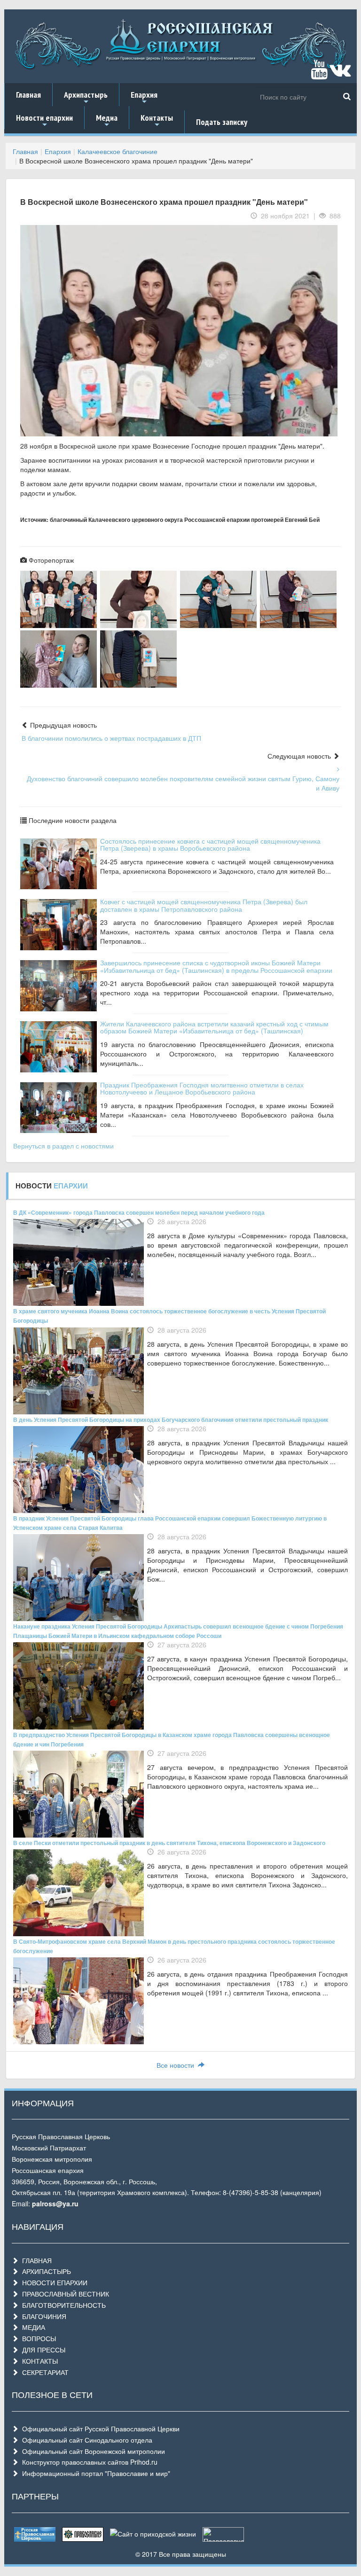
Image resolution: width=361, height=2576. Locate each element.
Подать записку (222, 122)
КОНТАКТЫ (38, 2361)
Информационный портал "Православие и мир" (94, 2473)
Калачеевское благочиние (118, 151)
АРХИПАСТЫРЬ (45, 2271)
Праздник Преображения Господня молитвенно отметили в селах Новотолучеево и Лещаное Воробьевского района (202, 1088)
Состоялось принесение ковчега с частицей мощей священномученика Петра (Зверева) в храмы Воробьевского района (210, 844)
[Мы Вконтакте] (340, 74)
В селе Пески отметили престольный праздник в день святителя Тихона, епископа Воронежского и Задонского (169, 1843)
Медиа (107, 121)
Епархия (144, 98)
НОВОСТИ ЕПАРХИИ (53, 2282)
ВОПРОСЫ (37, 2338)
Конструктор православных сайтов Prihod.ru (88, 2462)
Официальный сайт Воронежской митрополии (92, 2451)
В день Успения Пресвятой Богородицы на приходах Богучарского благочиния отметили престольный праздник (171, 1420)
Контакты (157, 121)
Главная (28, 95)
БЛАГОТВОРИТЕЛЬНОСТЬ (62, 2305)
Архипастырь (86, 98)
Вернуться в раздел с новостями (63, 1146)
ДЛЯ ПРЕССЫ (42, 2350)
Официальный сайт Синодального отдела (85, 2440)
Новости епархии (44, 121)
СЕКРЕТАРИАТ (43, 2372)
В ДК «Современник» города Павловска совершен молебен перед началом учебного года (139, 1212)
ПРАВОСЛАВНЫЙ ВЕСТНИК (64, 2294)
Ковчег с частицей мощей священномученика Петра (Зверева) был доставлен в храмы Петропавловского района (204, 905)
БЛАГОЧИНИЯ (42, 2316)
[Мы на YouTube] (319, 74)
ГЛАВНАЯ (35, 2260)
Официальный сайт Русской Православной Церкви (99, 2429)
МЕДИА (32, 2327)
